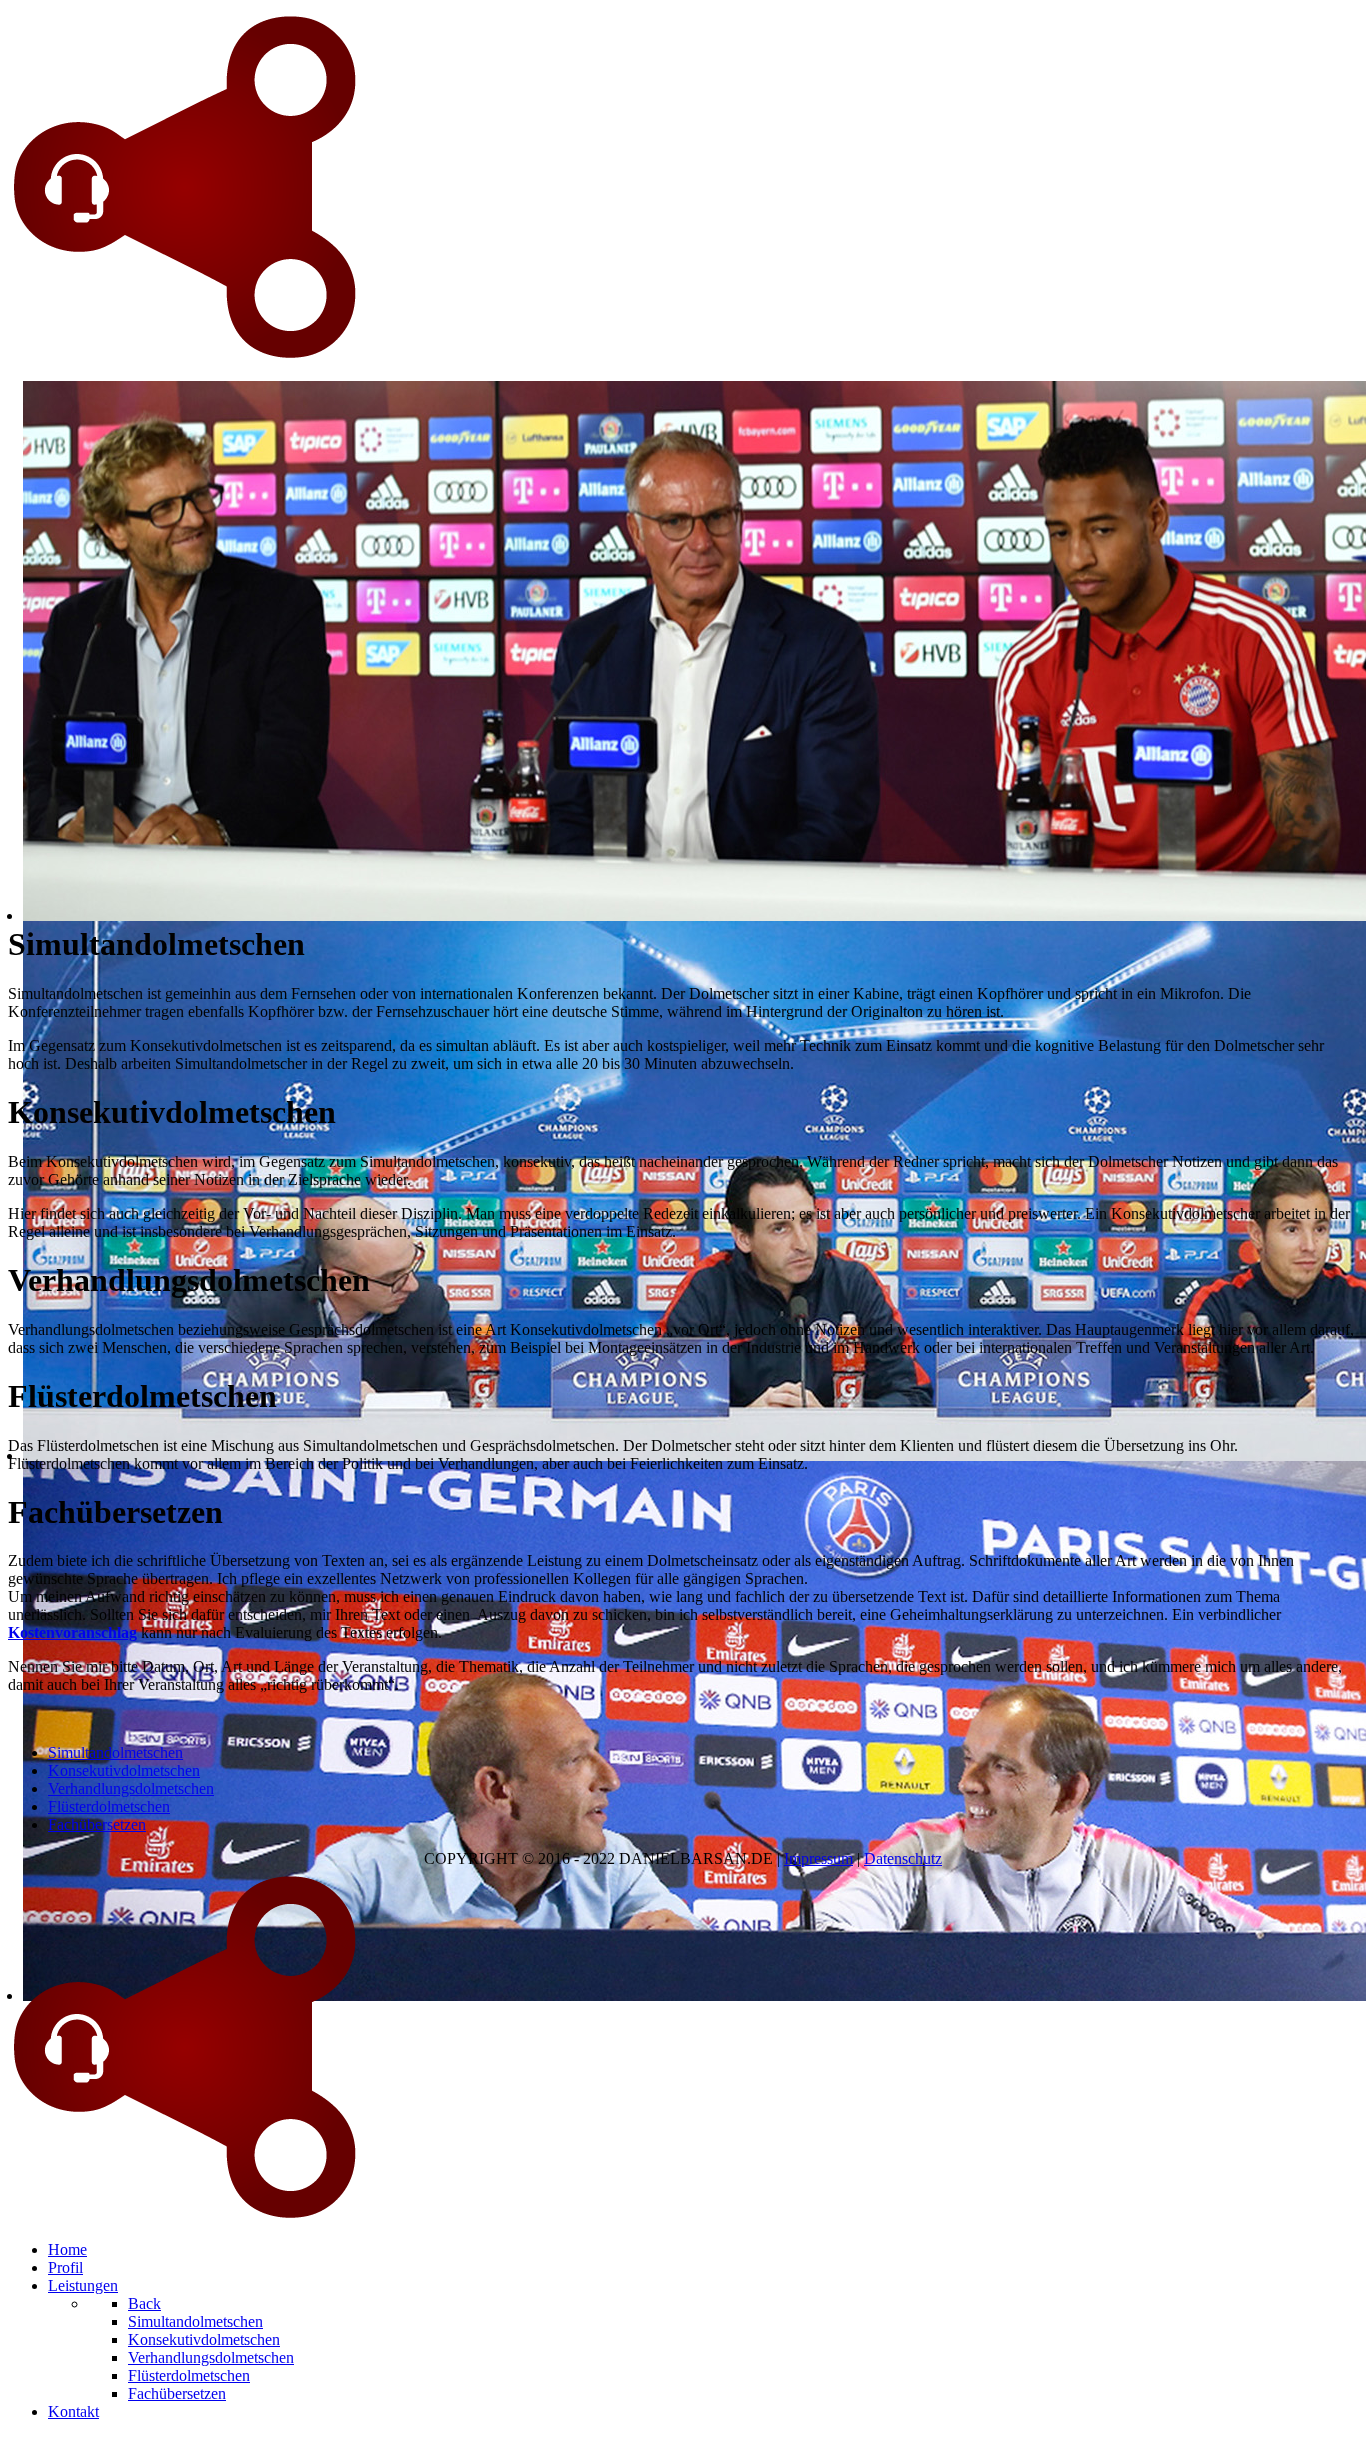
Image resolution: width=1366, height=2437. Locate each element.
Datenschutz (903, 1858)
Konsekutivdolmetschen (124, 1770)
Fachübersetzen (97, 1824)
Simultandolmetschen (115, 1752)
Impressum (818, 1858)
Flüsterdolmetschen (109, 1806)
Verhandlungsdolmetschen (131, 1788)
